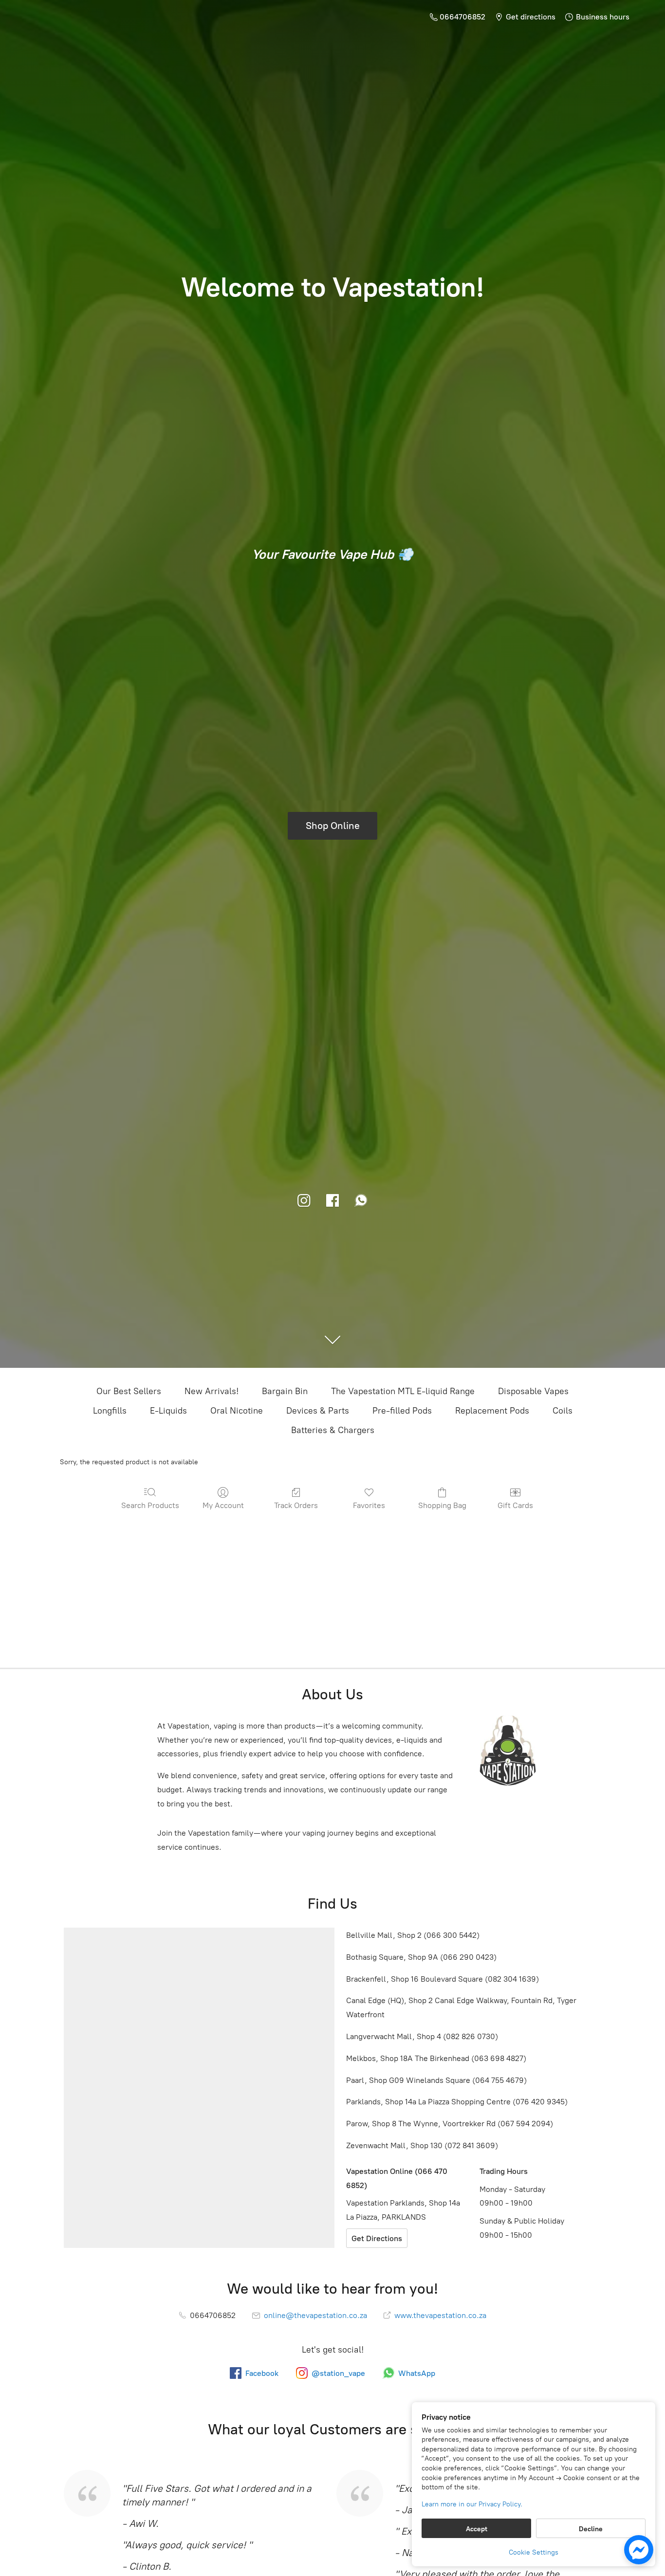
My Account (223, 1505)
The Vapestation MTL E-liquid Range (403, 1391)
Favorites (369, 1505)
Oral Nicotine (237, 1411)
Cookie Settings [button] (534, 2552)
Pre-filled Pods (402, 1411)
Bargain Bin (285, 1391)
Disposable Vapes (533, 1391)
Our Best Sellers (129, 1391)
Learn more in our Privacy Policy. (472, 2504)
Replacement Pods (492, 1411)
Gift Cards (515, 1505)
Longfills (110, 1411)
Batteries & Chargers (333, 1430)
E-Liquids (168, 1411)
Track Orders (296, 1505)
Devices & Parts (318, 1411)
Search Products (150, 1505)
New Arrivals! (212, 1391)
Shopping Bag (442, 1505)
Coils (563, 1411)
